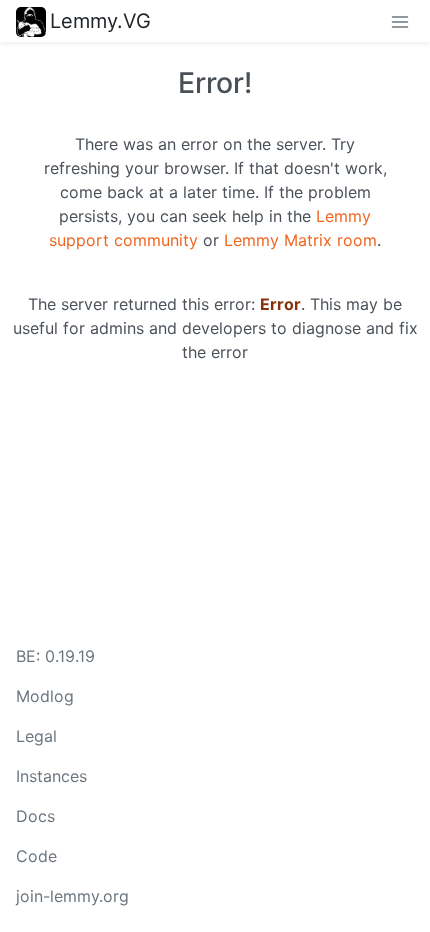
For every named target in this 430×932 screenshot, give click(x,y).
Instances (51, 776)
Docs (35, 816)
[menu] (400, 21)
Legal (36, 736)
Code (36, 856)
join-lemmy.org (72, 896)
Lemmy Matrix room (300, 240)
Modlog (45, 696)
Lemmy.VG (100, 21)
